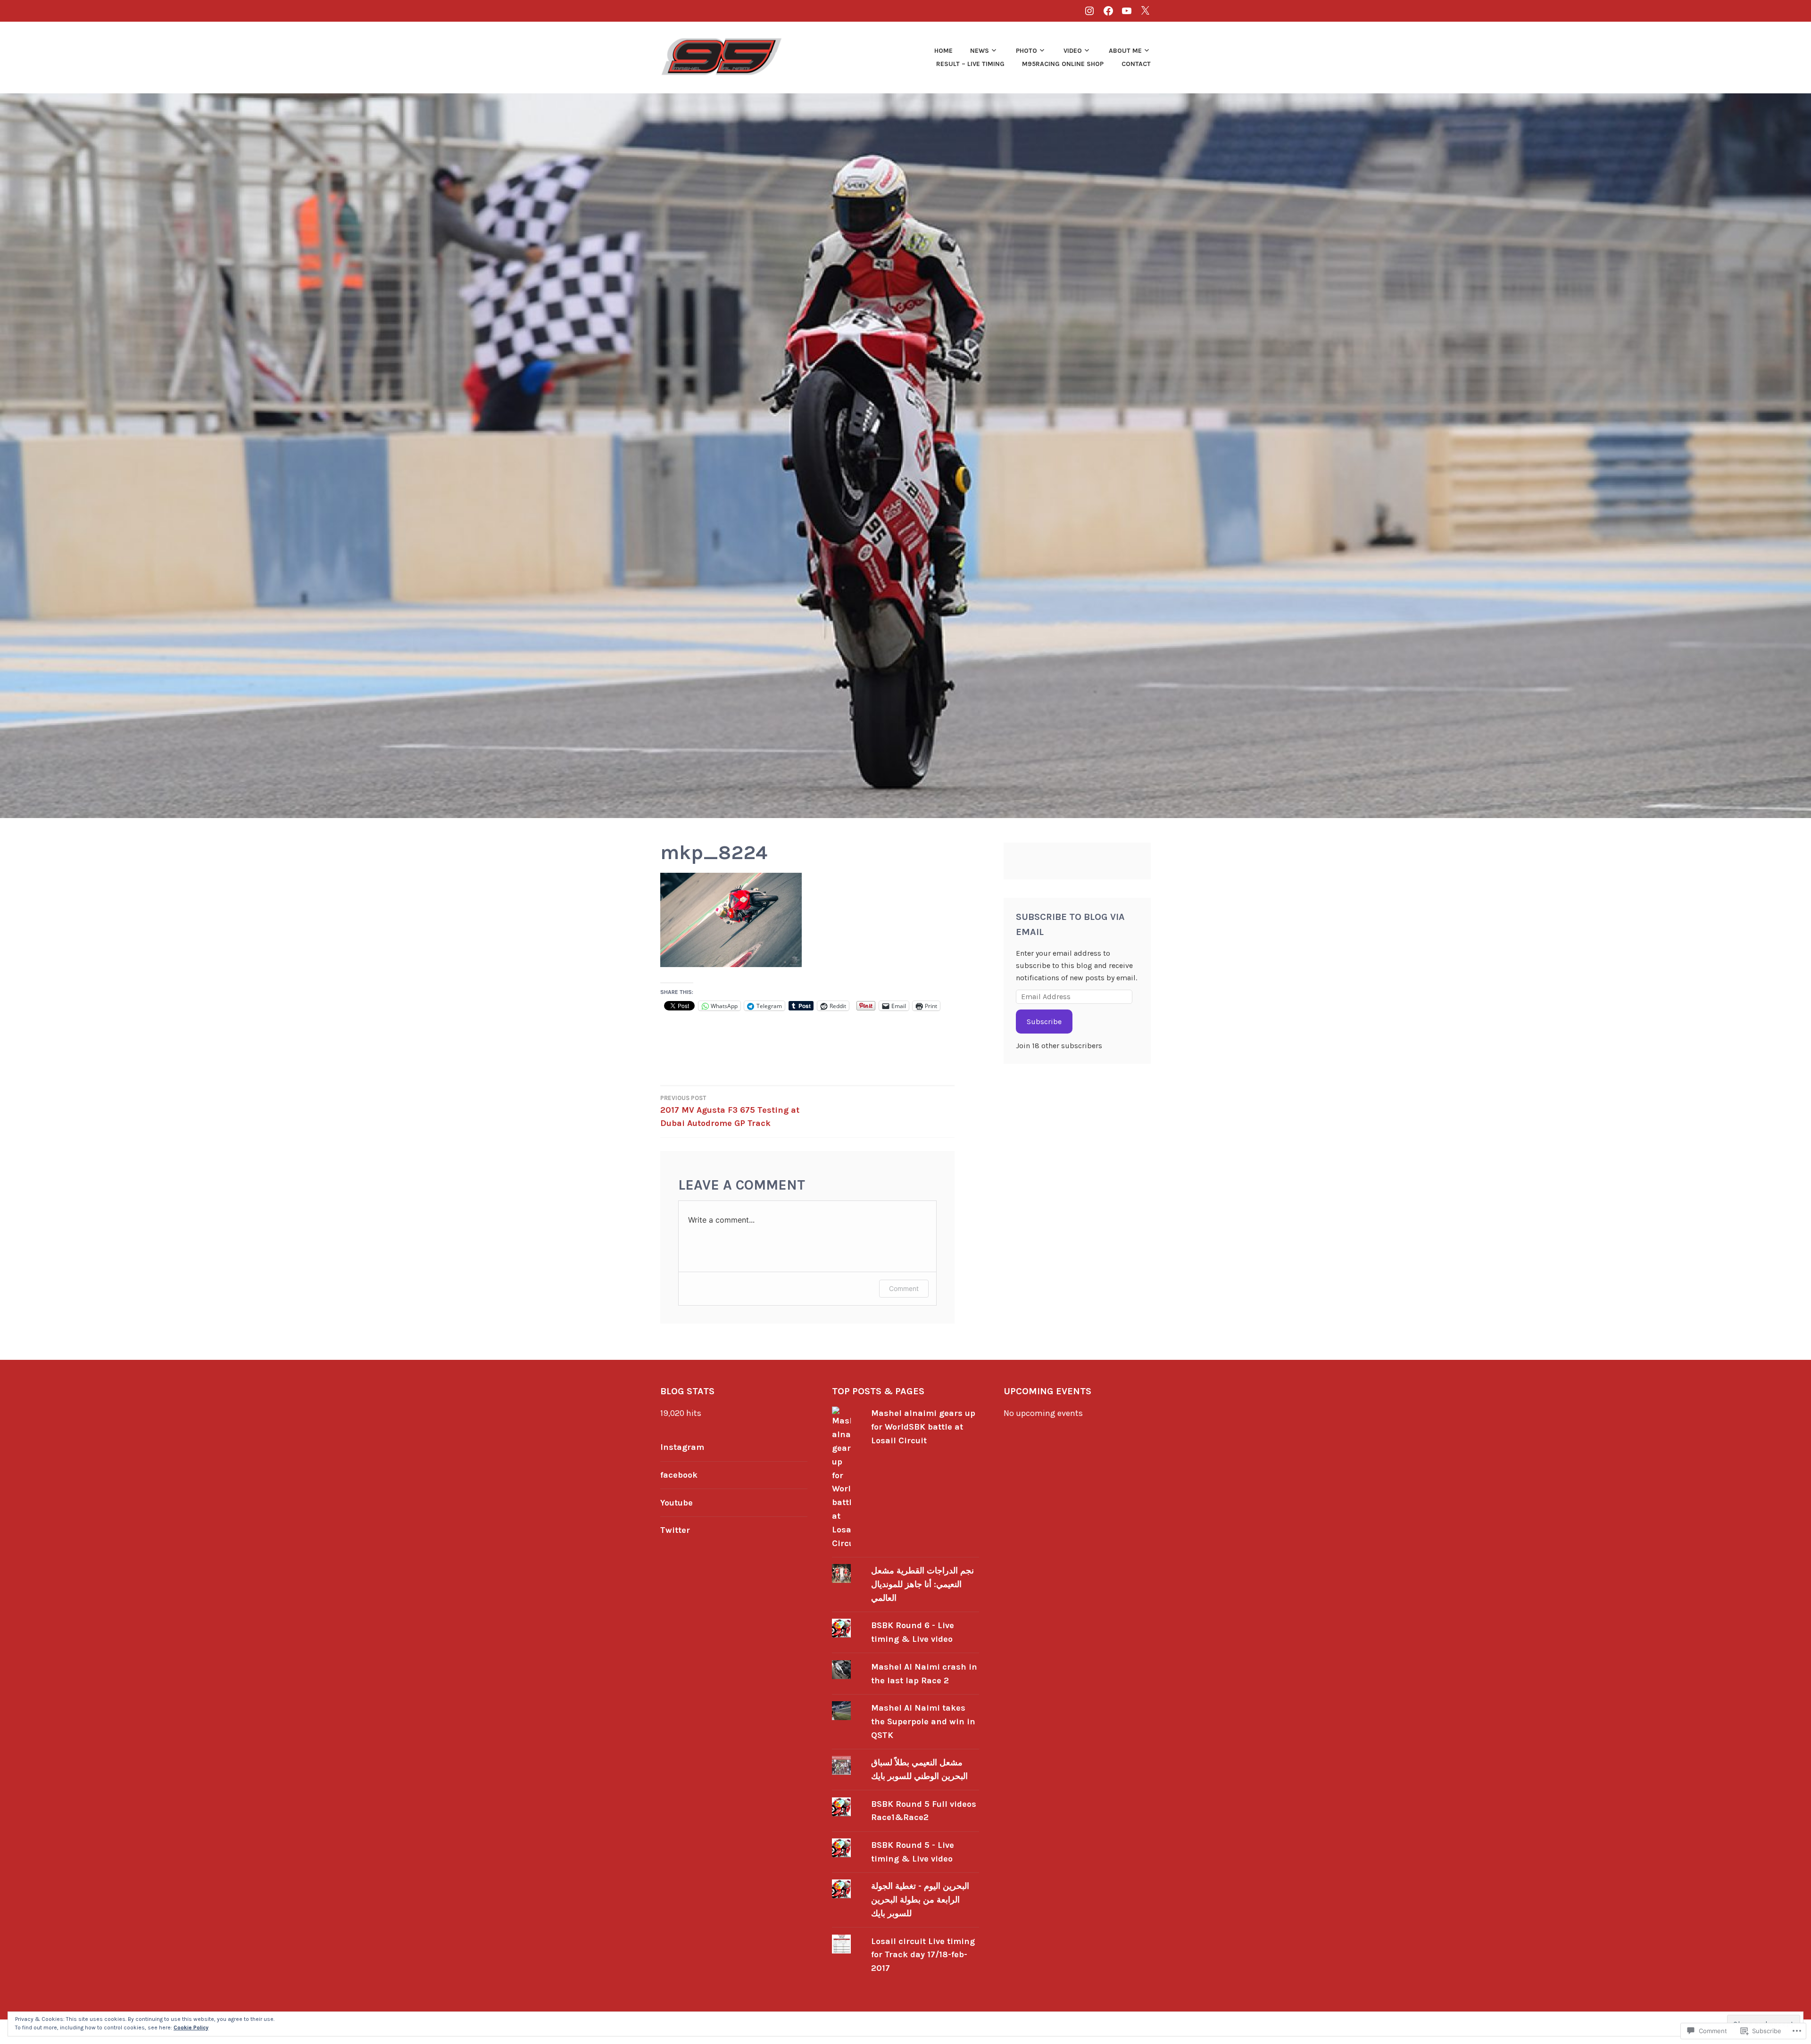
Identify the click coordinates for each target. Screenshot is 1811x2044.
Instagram (682, 1447)
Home (943, 51)
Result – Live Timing (970, 64)
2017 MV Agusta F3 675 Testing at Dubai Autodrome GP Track (730, 1111)
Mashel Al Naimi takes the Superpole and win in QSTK (923, 1721)
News (980, 51)
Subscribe (1044, 1022)
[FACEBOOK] (1108, 11)
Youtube (677, 1503)
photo (1026, 51)
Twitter (675, 1530)
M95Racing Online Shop (1063, 64)
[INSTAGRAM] (1089, 11)
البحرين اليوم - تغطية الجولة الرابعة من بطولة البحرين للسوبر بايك (920, 1900)
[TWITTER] (1145, 11)
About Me (1125, 51)
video (1073, 51)
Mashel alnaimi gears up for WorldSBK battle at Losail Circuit (923, 1427)
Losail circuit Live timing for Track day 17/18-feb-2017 (923, 1955)
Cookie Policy (191, 2027)
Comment (904, 1288)
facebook (679, 1475)
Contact (1136, 64)
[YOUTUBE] (1127, 11)
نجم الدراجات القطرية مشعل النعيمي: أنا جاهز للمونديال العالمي (922, 1584)
